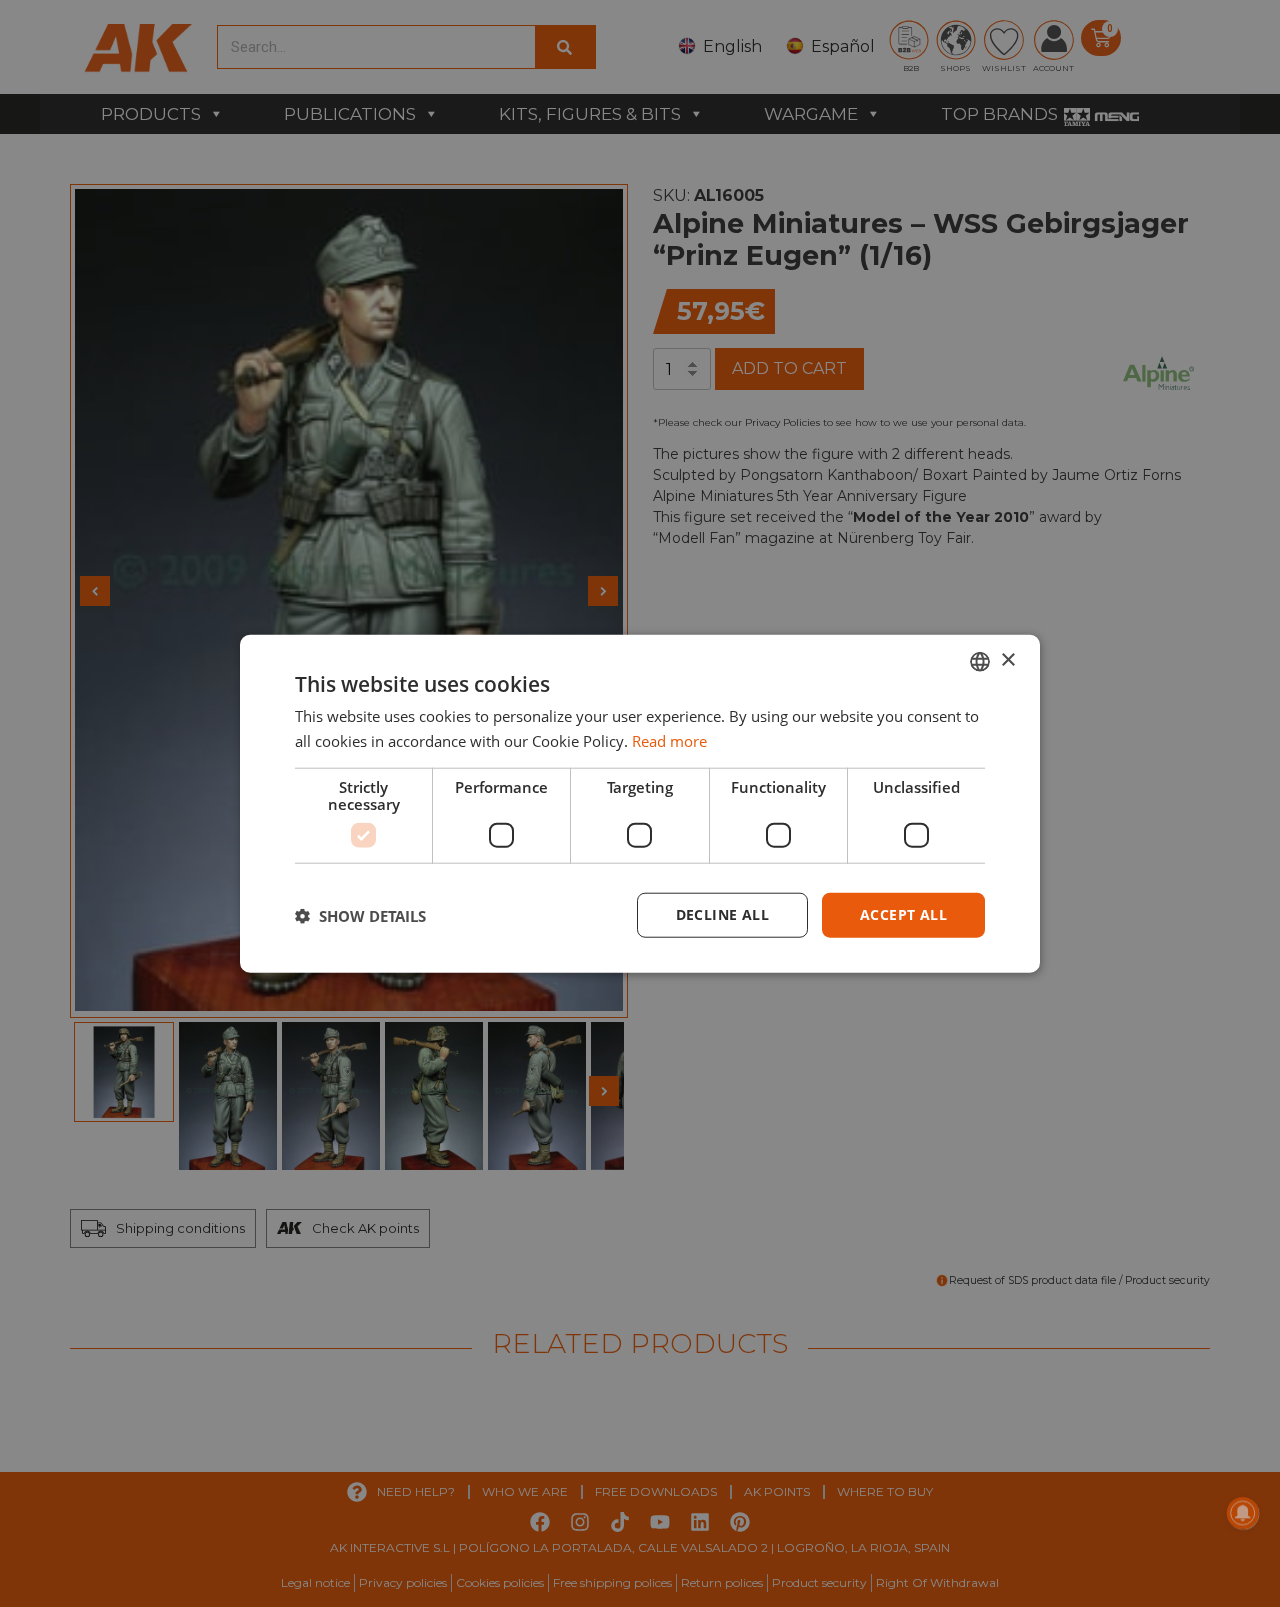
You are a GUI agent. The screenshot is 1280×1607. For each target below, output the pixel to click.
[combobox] (980, 661)
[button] (360, 915)
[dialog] (640, 803)
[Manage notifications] (1243, 1513)
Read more (669, 740)
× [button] (1007, 660)
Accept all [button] (903, 914)
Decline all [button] (722, 914)
